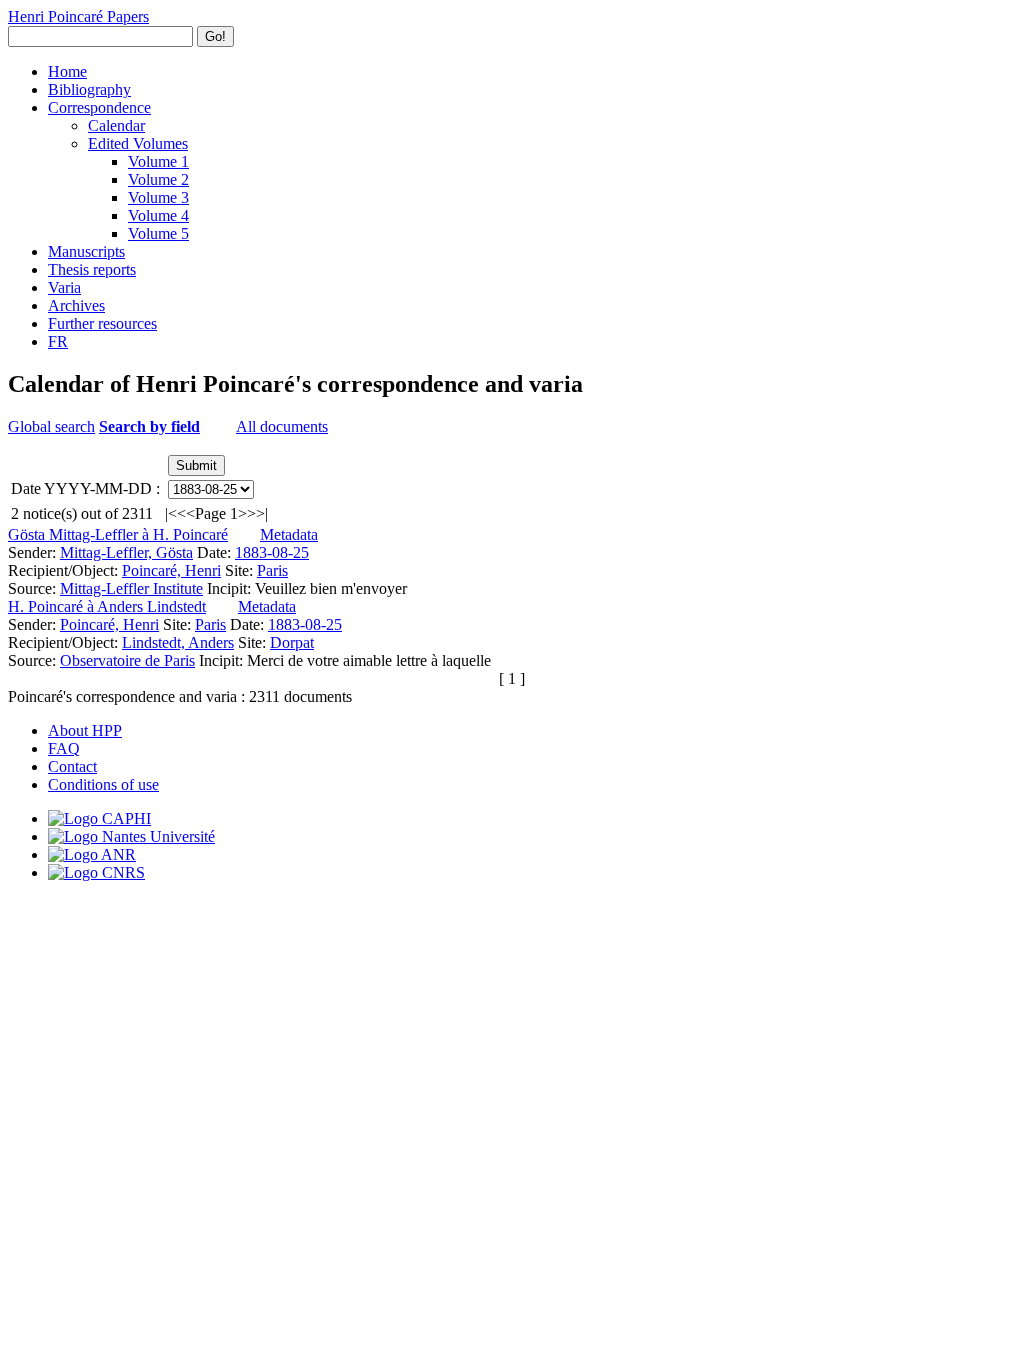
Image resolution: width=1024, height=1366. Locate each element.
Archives (76, 305)
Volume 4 (158, 215)
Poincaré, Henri (171, 570)
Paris (272, 570)
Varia (64, 287)
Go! (215, 36)
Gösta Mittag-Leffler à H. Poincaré (118, 534)
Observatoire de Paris (127, 660)
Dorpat (292, 642)
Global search (51, 426)
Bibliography (89, 89)
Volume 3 (158, 197)
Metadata (289, 534)
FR (58, 341)
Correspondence (99, 107)
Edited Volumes (138, 143)
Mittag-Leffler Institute (131, 588)
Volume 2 (158, 179)
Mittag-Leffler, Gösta (126, 552)
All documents (282, 426)
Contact (72, 766)
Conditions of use (103, 784)
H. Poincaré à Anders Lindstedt (107, 606)
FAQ (64, 748)
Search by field (149, 426)
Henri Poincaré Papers (78, 16)
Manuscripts (86, 251)
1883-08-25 (272, 552)
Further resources (102, 323)
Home (67, 71)
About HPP (85, 730)
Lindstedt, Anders (178, 642)
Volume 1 (158, 161)
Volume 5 (158, 233)
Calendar (116, 125)
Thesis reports (92, 269)
